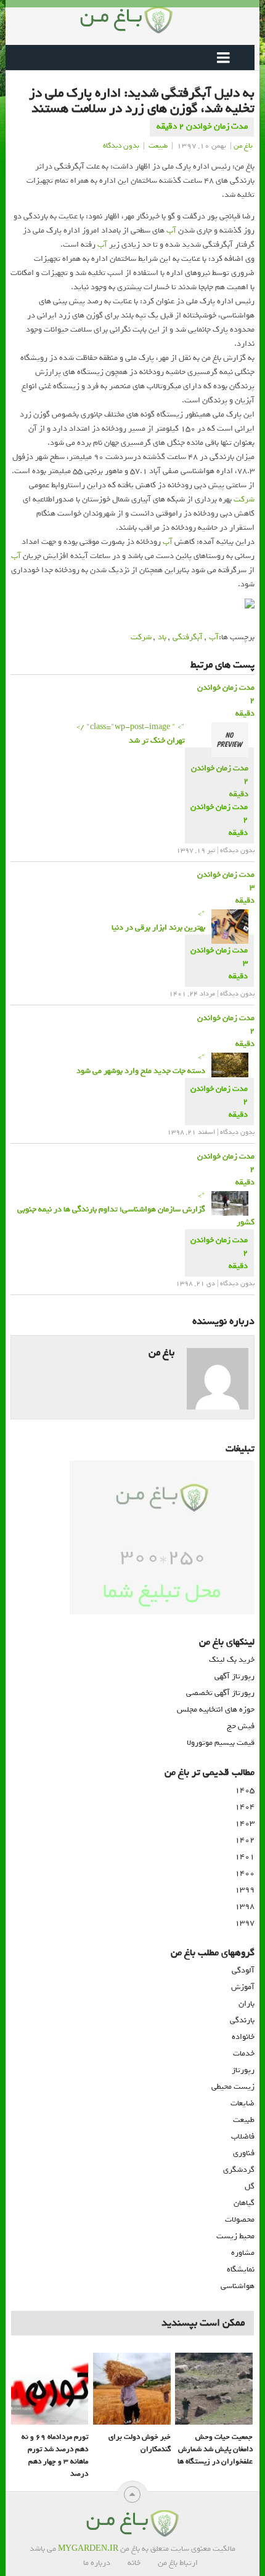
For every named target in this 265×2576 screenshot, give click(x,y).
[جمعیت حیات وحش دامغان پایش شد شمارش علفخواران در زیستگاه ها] (214, 2389)
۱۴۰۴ (245, 1807)
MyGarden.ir (88, 2549)
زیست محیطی (233, 2087)
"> (158, 921)
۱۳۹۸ (245, 1906)
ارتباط (189, 2563)
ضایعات (243, 2103)
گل (250, 2186)
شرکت (244, 499)
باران (247, 2004)
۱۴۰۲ (245, 1840)
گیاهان (244, 2203)
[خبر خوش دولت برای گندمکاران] (132, 2389)
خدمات (244, 2053)
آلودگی (243, 1970)
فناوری (244, 2153)
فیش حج (241, 1726)
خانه (134, 2563)
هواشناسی (238, 2286)
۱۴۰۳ (245, 1823)
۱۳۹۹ (245, 1890)
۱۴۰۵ (245, 1790)
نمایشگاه (241, 2269)
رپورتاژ (243, 2070)
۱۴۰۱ (245, 1856)
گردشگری (239, 2170)
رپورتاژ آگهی (234, 1676)
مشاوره (243, 2253)
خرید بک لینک (232, 1660)
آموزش (243, 1987)
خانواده (243, 2037)
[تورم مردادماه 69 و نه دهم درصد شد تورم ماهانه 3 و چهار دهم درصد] (50, 2389)
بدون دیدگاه (121, 146)
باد (162, 637)
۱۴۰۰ (245, 1873)
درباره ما (97, 2563)
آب (171, 230)
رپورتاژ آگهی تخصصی (220, 1693)
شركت (141, 637)
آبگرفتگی (188, 637)
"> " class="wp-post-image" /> (131, 734)
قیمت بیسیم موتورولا (221, 1743)
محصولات (240, 2219)
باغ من (243, 146)
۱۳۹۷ (245, 1923)
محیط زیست (235, 2236)
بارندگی (242, 2020)
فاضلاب (243, 2136)
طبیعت (158, 146)
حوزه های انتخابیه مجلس (216, 1709)
